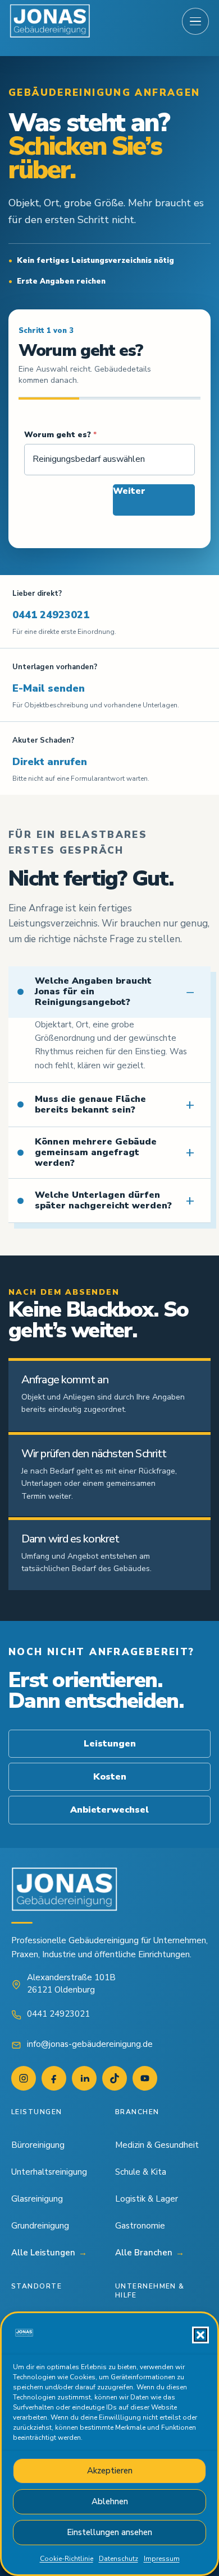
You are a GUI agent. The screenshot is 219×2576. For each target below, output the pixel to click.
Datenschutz (118, 2559)
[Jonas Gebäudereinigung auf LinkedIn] (84, 2078)
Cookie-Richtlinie (67, 2559)
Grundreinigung (40, 2226)
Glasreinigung (37, 2199)
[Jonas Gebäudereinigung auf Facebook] (54, 2078)
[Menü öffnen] (195, 21)
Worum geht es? (60, 435)
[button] (200, 2335)
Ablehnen (110, 2501)
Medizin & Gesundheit (157, 2145)
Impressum (162, 2559)
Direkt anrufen (50, 762)
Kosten (110, 1777)
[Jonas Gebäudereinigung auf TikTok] (115, 2078)
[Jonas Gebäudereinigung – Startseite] (50, 21)
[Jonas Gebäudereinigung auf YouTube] (145, 2078)
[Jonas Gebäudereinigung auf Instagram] (24, 2078)
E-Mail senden (49, 688)
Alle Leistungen (49, 2253)
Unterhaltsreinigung (49, 2172)
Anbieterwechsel (109, 1810)
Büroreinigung (38, 2145)
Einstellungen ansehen (109, 2532)
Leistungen (110, 1744)
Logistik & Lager (147, 2199)
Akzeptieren (110, 2471)
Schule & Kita (141, 2172)
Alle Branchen (150, 2253)
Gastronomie (140, 2226)
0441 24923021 (51, 615)
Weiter (129, 491)
